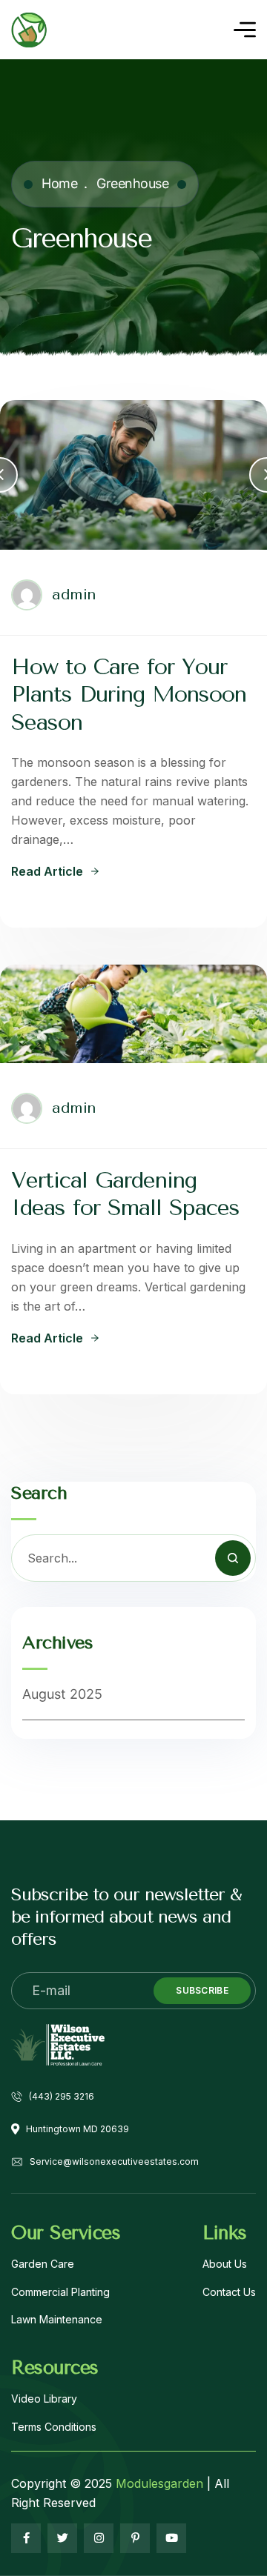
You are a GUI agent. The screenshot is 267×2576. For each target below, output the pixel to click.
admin (74, 595)
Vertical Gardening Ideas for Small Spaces (125, 1194)
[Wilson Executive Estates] (29, 30)
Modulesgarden (159, 2483)
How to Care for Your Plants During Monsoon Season (129, 695)
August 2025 (62, 1694)
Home (59, 183)
